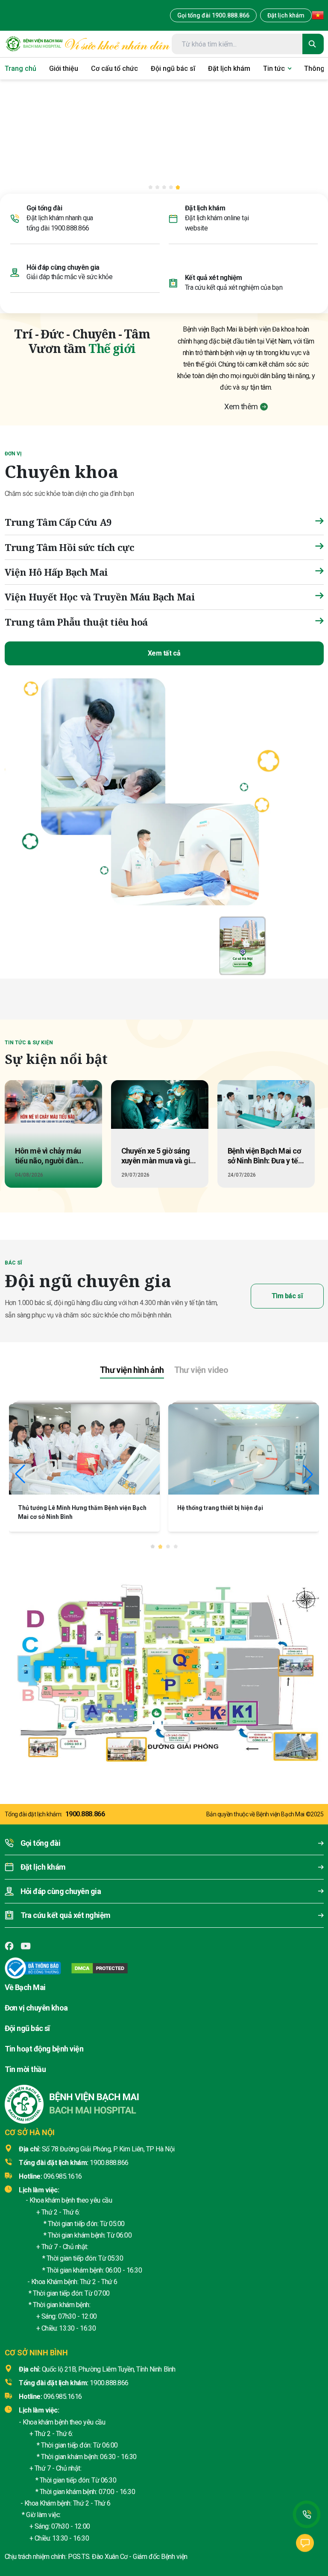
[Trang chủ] (34, 44)
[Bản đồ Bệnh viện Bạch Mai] (164, 2062)
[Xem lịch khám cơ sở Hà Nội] (243, 945)
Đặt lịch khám (286, 15)
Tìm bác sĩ (287, 1448)
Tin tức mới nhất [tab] (141, 1018)
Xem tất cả (164, 653)
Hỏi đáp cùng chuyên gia (63, 267)
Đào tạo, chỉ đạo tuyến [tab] (215, 1019)
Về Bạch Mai (25, 2382)
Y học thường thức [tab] (292, 1019)
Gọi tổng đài (44, 208)
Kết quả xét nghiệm (214, 278)
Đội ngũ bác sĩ (27, 2423)
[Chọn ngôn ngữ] (318, 15)
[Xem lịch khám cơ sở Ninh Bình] (296, 945)
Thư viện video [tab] (201, 1765)
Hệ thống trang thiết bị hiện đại (220, 1903)
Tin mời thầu (25, 2464)
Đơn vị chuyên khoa (36, 2403)
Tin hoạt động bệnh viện (44, 2443)
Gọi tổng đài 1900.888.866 (213, 15)
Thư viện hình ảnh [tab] (132, 1765)
